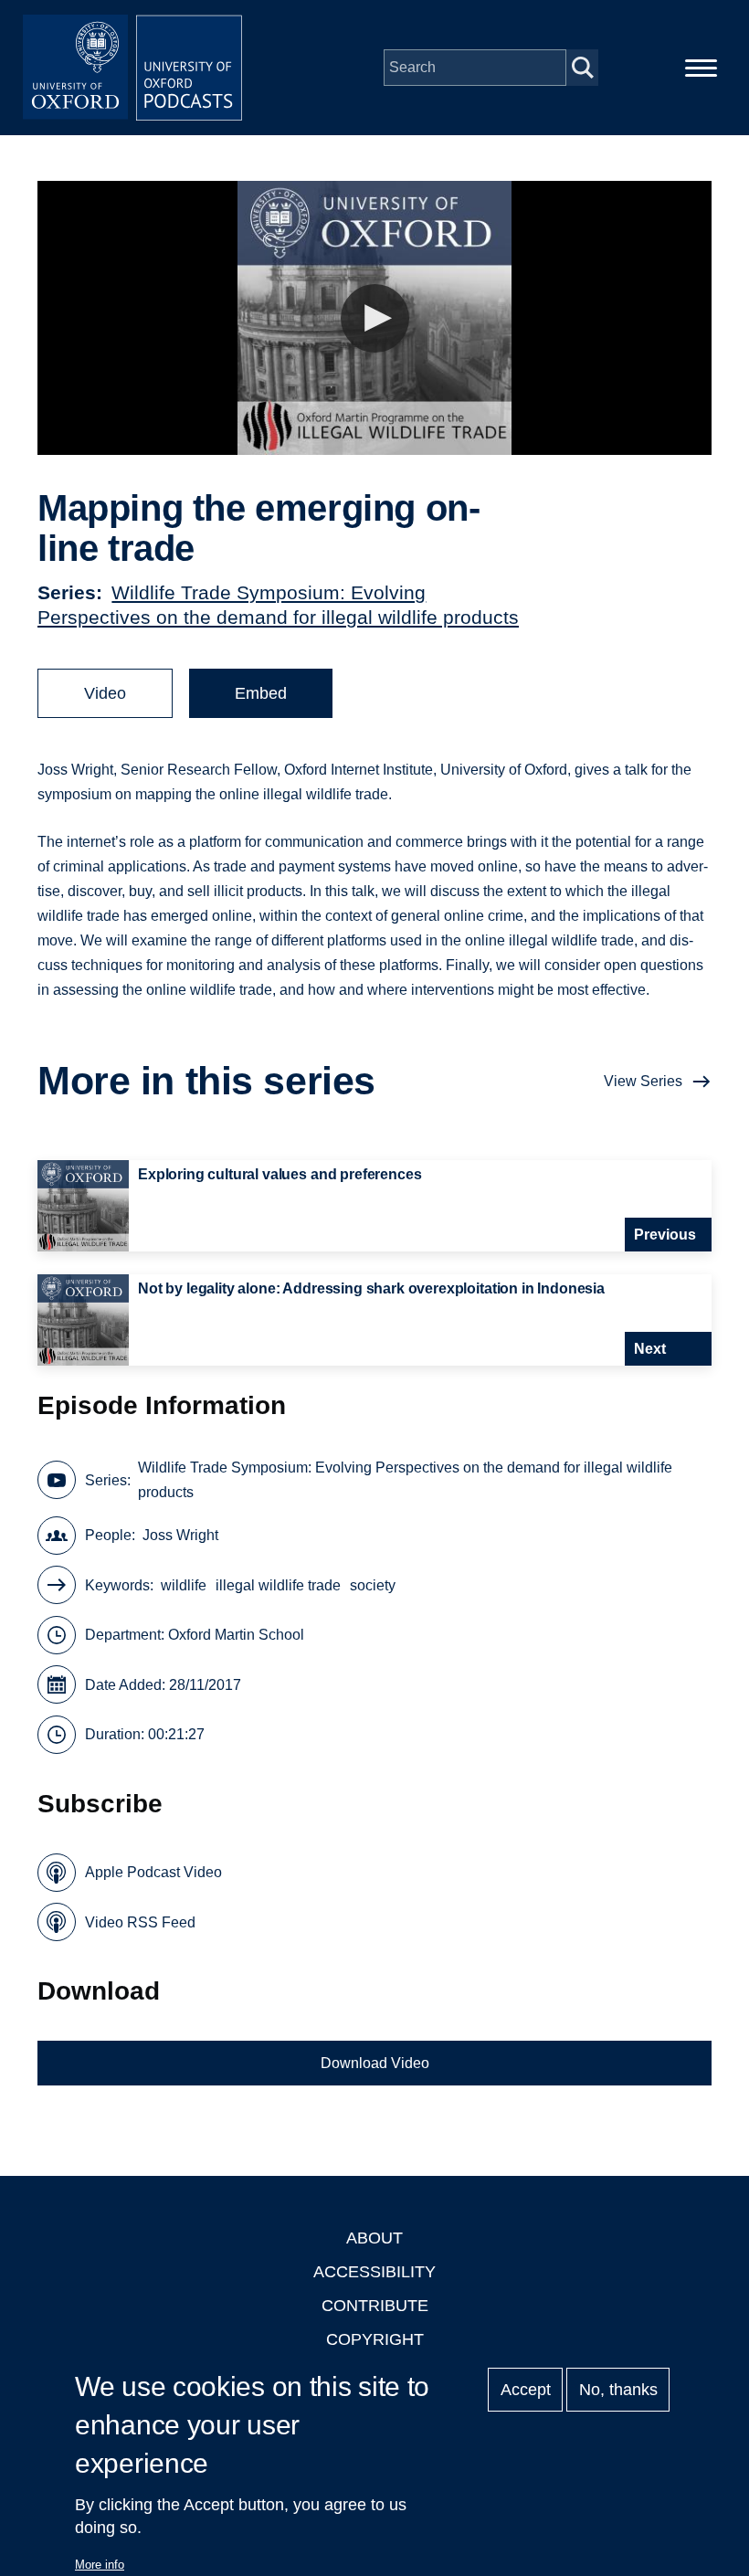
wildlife (184, 1585)
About (374, 2238)
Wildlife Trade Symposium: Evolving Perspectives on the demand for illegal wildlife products (405, 1480)
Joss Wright (180, 1535)
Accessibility (374, 2272)
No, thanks (618, 2390)
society (373, 1585)
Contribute (375, 2306)
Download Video (375, 2063)
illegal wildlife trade (278, 1585)
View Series (643, 1081)
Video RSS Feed (140, 1922)
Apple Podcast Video (153, 1872)
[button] (375, 318)
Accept (526, 2390)
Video (105, 693)
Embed (261, 693)
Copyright (375, 2339)
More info (100, 2565)
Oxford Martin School (236, 1635)
